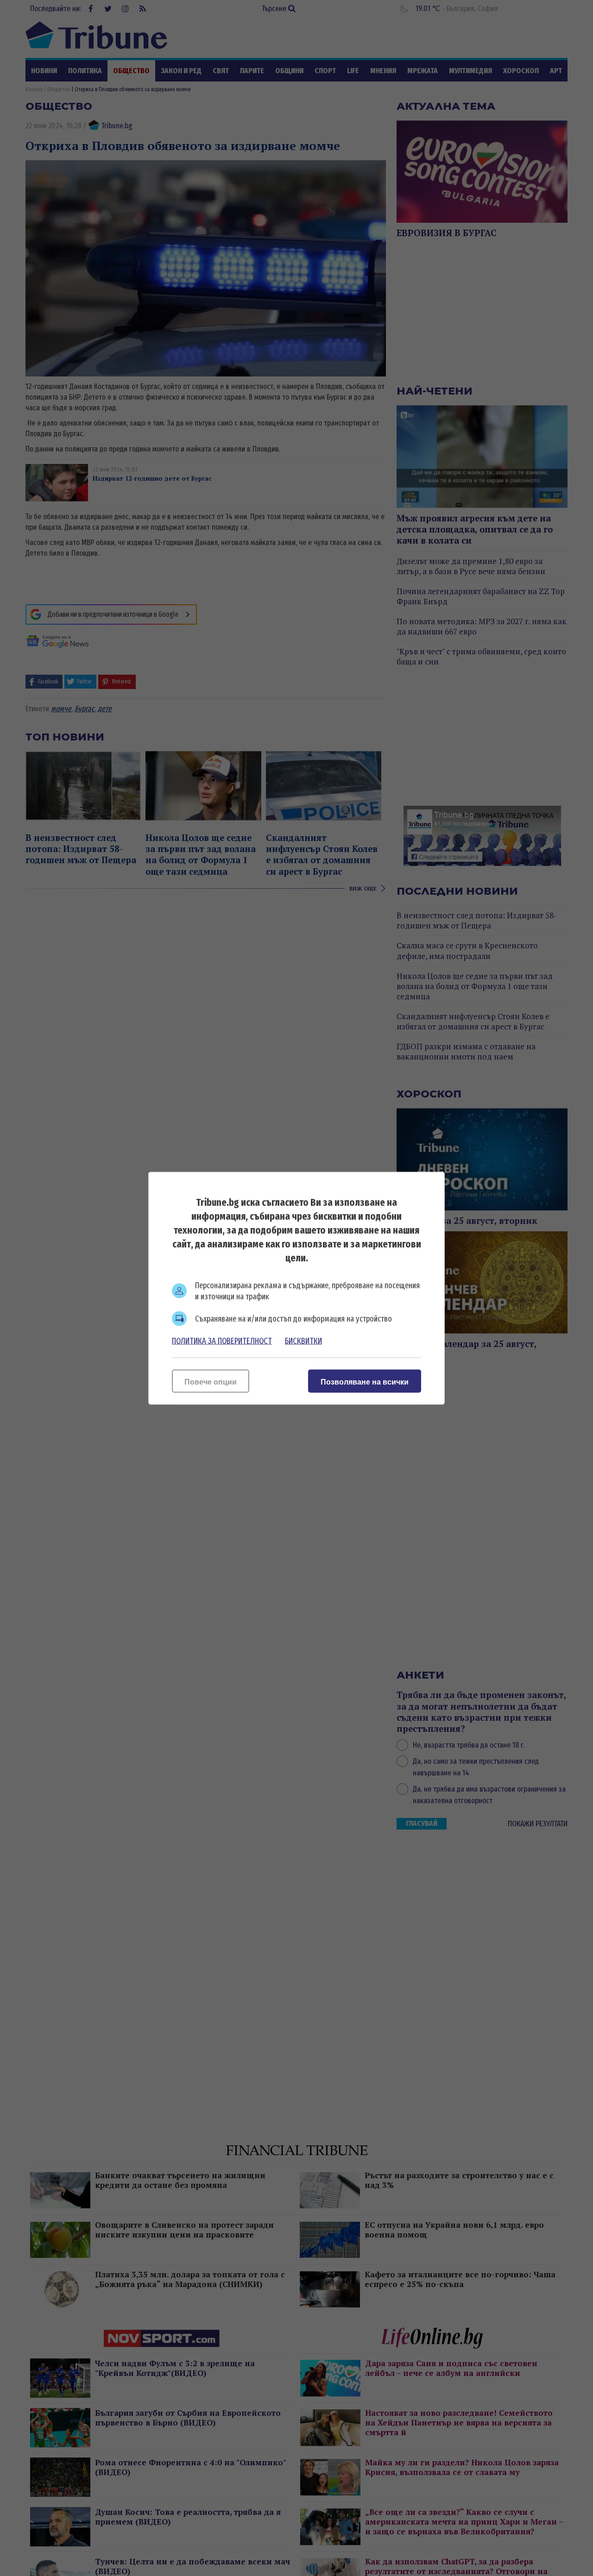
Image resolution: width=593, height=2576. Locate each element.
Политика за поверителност (222, 1341)
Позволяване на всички (365, 1382)
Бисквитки (303, 1341)
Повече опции (211, 1382)
